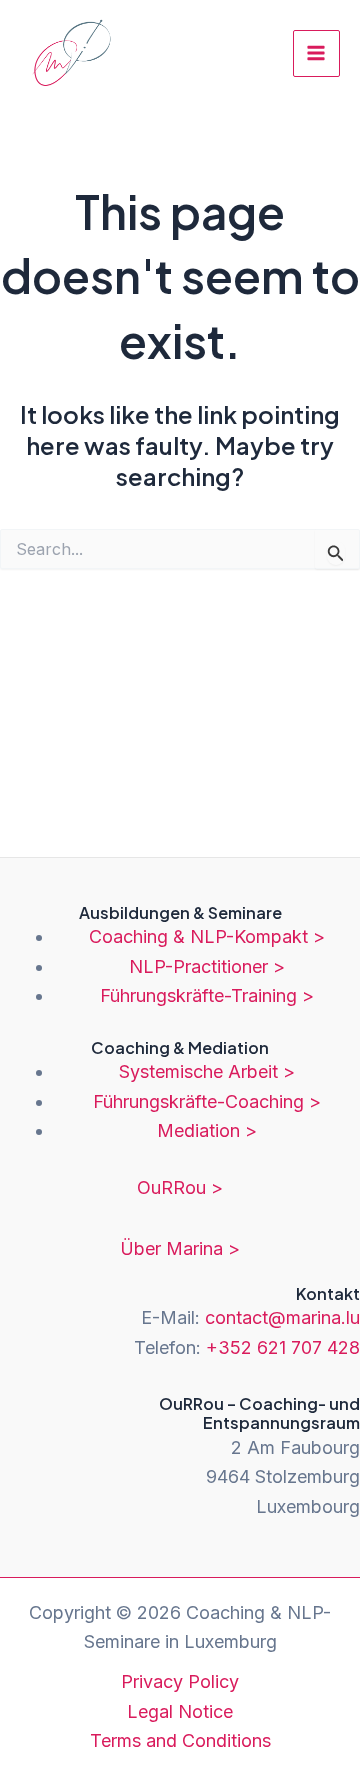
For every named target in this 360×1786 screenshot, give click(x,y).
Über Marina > (180, 1248)
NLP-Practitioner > (207, 966)
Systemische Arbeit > (207, 1071)
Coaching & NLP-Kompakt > (207, 936)
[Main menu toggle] (316, 53)
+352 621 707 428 (283, 1347)
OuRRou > (180, 1187)
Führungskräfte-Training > (207, 995)
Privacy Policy (180, 1681)
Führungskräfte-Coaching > (207, 1101)
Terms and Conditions (180, 1740)
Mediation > (207, 1130)
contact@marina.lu (282, 1317)
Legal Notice (180, 1711)
